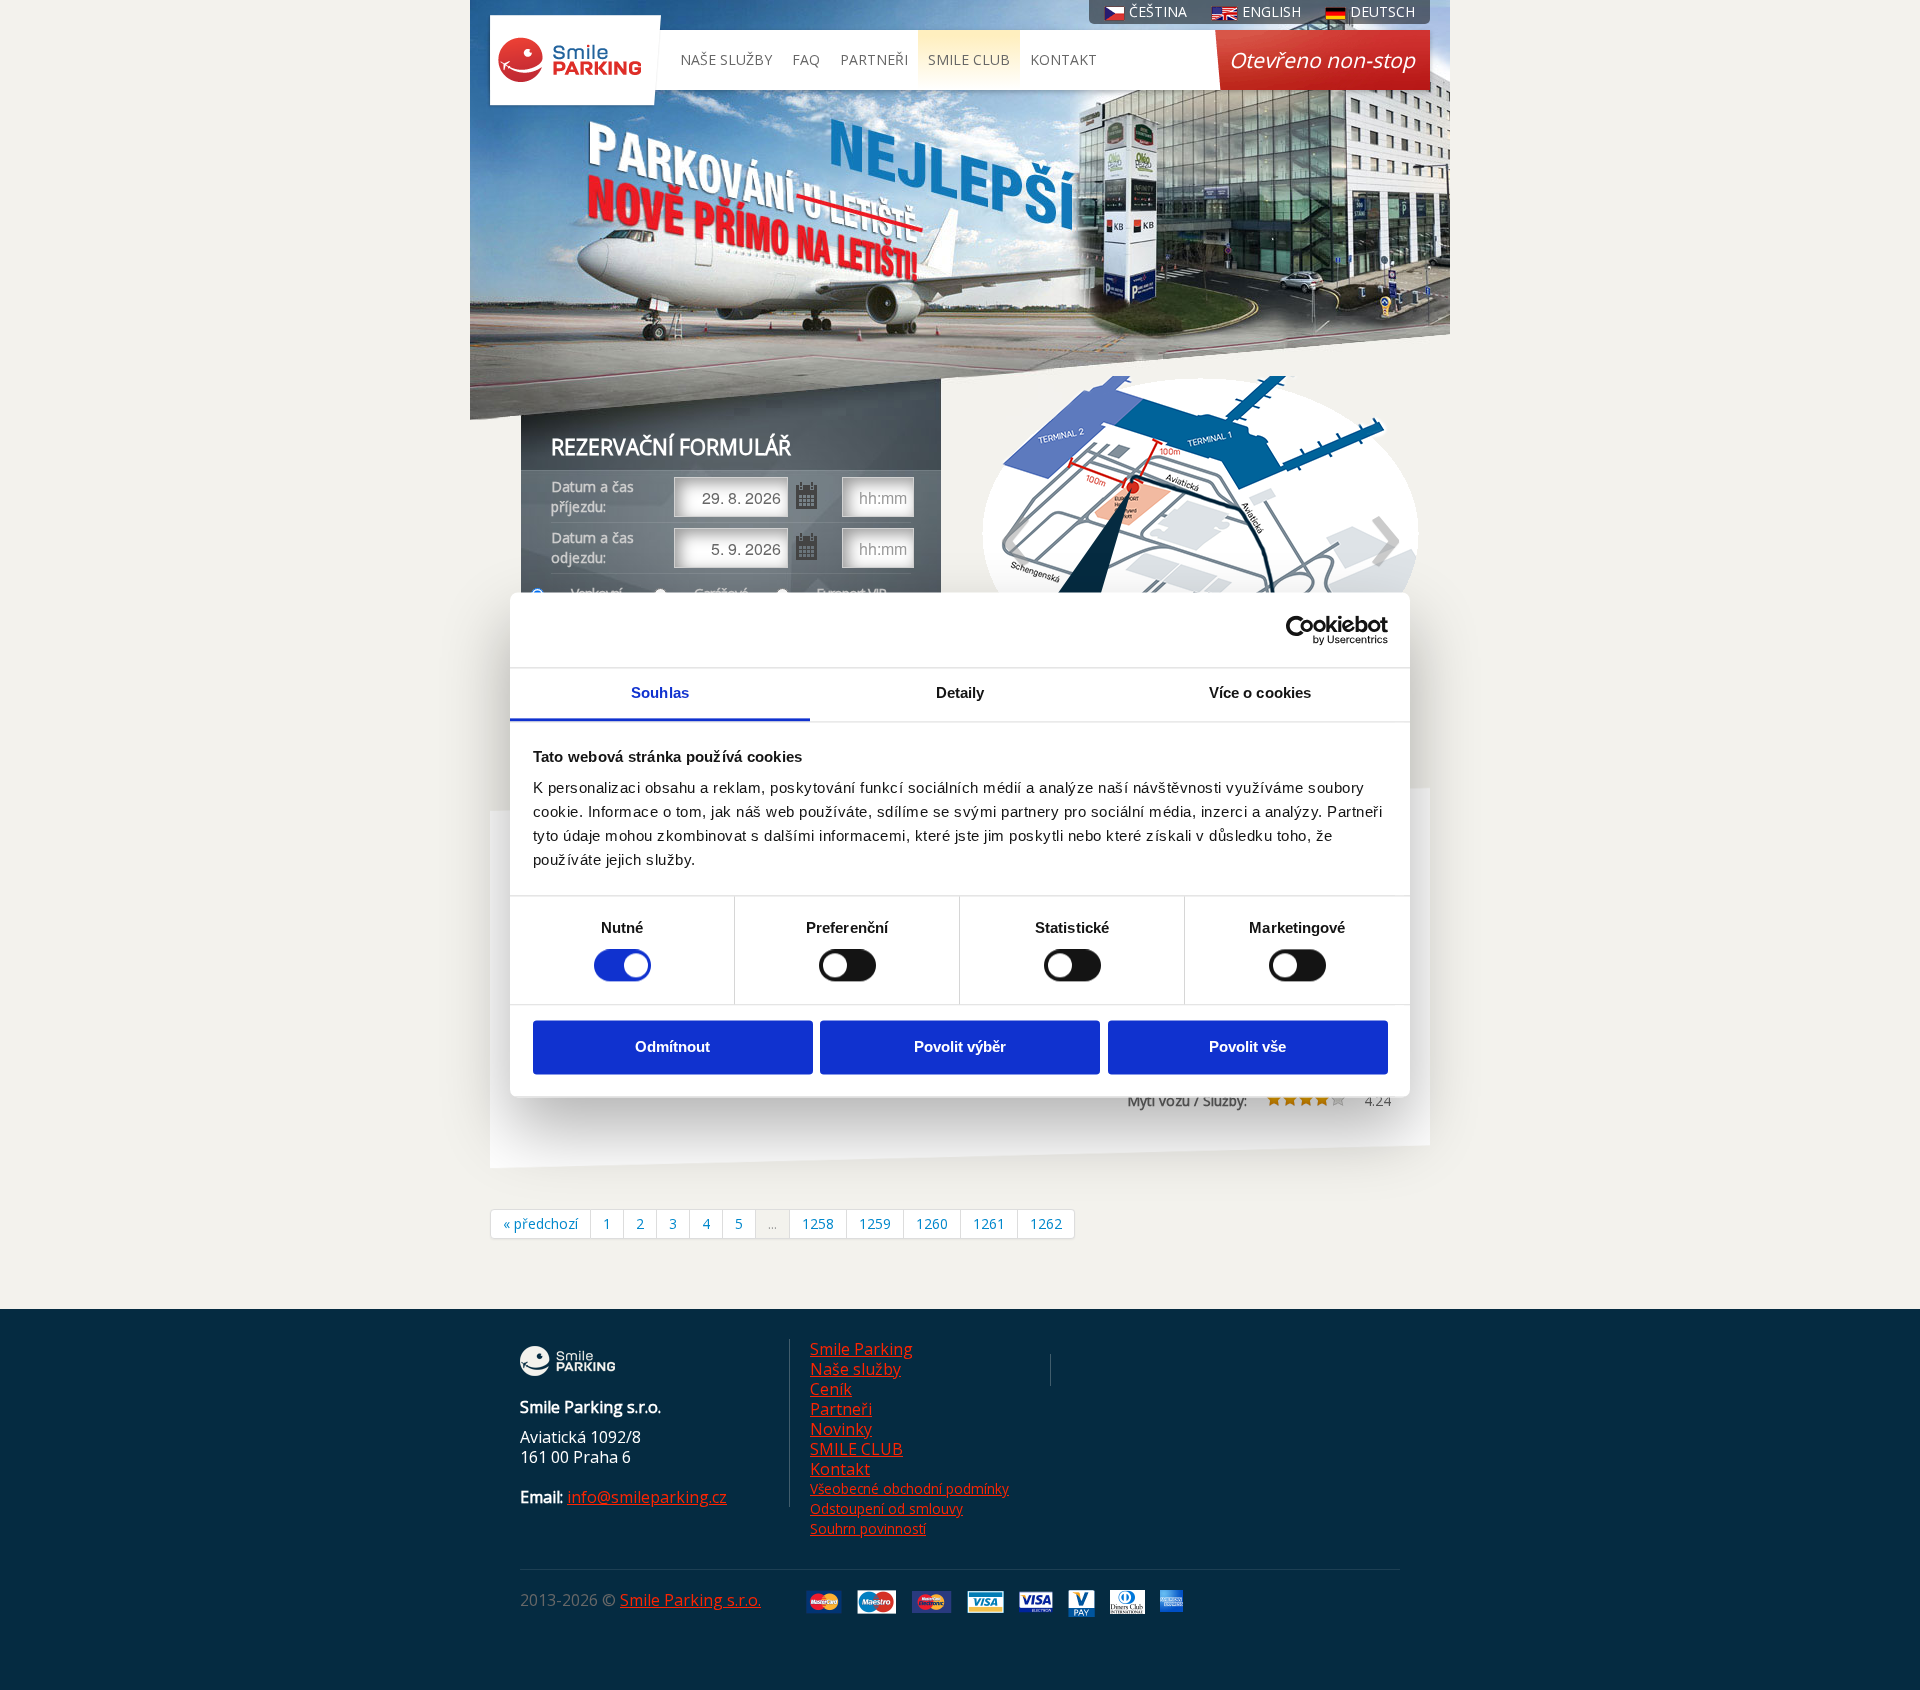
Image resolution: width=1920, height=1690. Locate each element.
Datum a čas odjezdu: (592, 547)
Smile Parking (861, 1349)
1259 (875, 1223)
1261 (989, 1223)
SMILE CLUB (969, 59)
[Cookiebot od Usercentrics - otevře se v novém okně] (1300, 630)
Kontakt (1063, 59)
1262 (1046, 1223)
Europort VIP (851, 593)
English (1269, 11)
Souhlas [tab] (660, 692)
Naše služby (726, 59)
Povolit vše (1247, 1046)
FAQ (806, 59)
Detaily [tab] (960, 692)
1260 (932, 1223)
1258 (818, 1223)
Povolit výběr (960, 1046)
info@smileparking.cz (647, 1497)
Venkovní (596, 593)
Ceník (831, 1389)
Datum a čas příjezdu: (592, 496)
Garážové (721, 593)
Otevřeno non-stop (1322, 60)
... (772, 1223)
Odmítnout (672, 1046)
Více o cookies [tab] (1260, 692)
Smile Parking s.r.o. (690, 1600)
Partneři (874, 59)
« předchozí (540, 1223)
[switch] (847, 966)
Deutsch (1380, 11)
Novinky (841, 1429)
